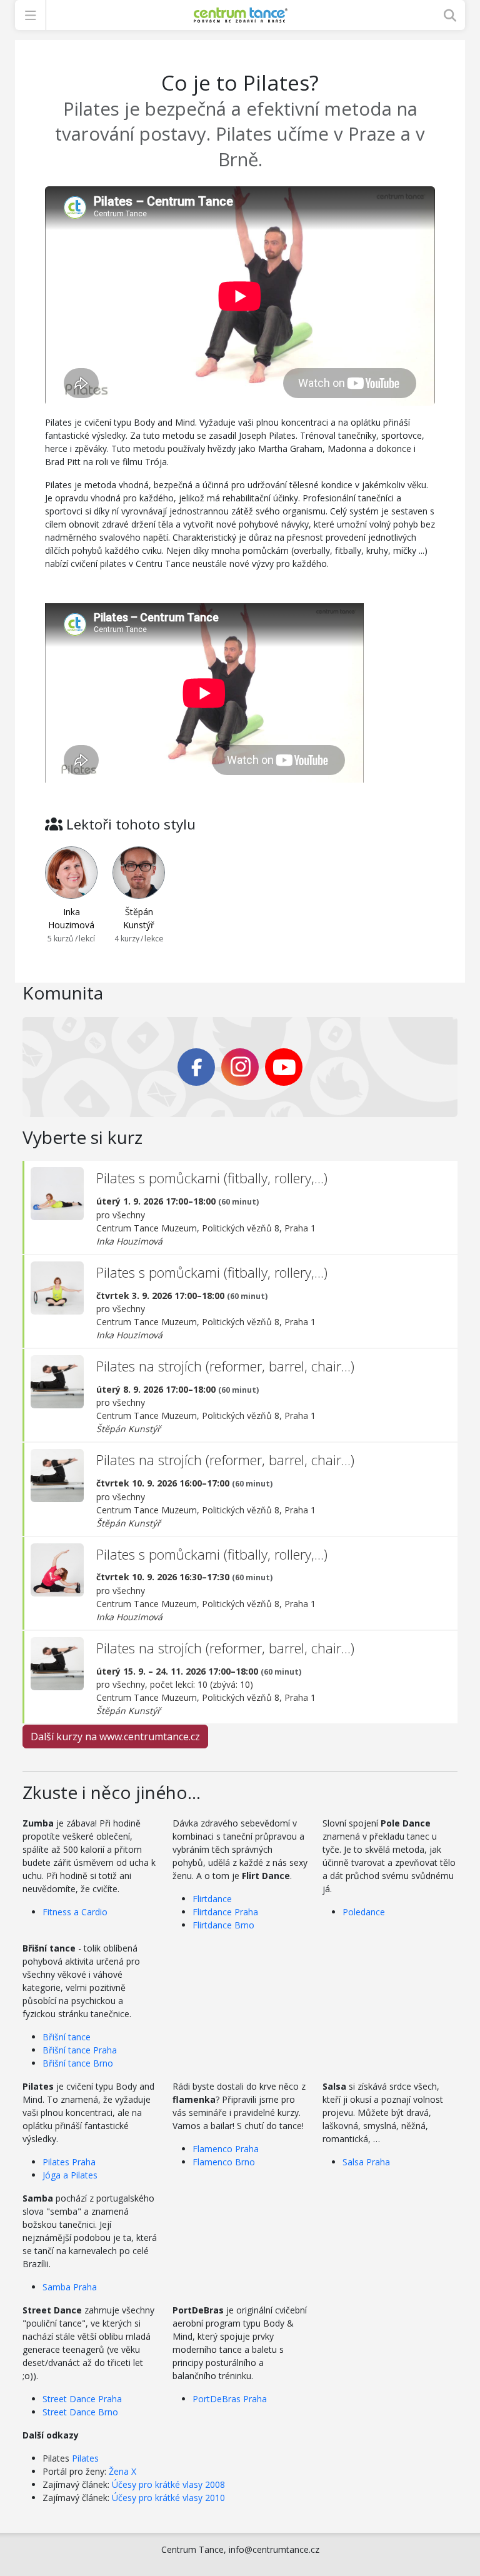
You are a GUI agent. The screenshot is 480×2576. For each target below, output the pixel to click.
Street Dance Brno (80, 2412)
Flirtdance (212, 1899)
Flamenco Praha (226, 2149)
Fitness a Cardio (75, 1912)
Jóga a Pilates (70, 2175)
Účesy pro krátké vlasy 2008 (168, 2484)
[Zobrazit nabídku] (30, 15)
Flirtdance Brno (223, 1925)
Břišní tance (67, 2037)
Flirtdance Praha (225, 1912)
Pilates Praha (69, 2162)
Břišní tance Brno (78, 2063)
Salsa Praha (366, 2162)
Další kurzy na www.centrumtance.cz (115, 1737)
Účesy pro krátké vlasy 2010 (168, 2498)
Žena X (122, 2471)
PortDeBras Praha (230, 2399)
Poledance (364, 1912)
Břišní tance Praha (80, 2050)
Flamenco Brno (224, 2162)
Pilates (85, 2458)
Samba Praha (70, 2287)
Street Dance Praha (82, 2399)
